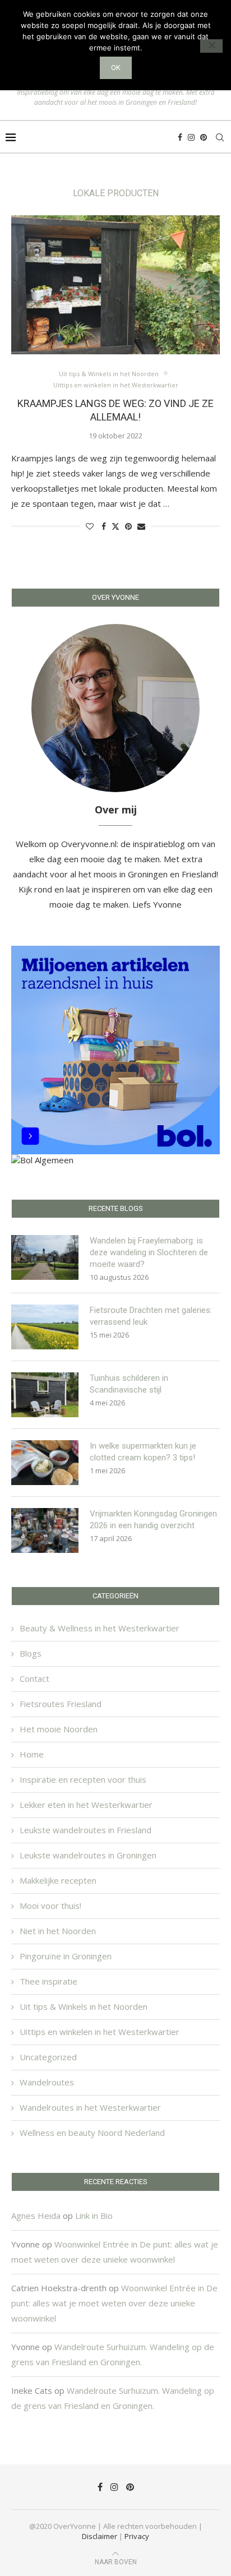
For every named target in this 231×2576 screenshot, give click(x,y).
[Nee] (211, 46)
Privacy (137, 2536)
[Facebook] (180, 137)
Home (32, 1754)
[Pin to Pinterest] (128, 526)
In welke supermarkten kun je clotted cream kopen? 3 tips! (143, 1452)
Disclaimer (100, 2536)
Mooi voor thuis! (50, 1906)
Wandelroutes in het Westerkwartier (90, 2107)
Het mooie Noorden (59, 1729)
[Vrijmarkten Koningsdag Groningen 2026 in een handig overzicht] (45, 1530)
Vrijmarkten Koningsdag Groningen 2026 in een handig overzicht (153, 1520)
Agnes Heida (36, 2216)
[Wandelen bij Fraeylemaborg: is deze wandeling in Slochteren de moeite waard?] (45, 1257)
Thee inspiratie (48, 1981)
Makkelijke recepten (58, 1880)
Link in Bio (94, 2216)
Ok (116, 68)
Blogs (31, 1653)
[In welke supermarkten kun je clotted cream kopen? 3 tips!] (45, 1463)
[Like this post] (90, 526)
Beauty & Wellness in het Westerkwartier (100, 1628)
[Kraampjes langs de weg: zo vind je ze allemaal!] (115, 285)
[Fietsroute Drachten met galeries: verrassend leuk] (45, 1327)
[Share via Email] (141, 526)
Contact (34, 1678)
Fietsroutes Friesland (61, 1704)
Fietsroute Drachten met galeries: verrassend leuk (151, 1316)
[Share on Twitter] (115, 526)
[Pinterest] (204, 137)
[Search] (220, 137)
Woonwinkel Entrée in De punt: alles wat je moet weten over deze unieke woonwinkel (114, 2303)
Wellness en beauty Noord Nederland (92, 2133)
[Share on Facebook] (104, 526)
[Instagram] (191, 137)
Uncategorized (48, 2057)
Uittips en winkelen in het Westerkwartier (100, 2032)
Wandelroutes (47, 2082)
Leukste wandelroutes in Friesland (86, 1830)
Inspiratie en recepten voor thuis (83, 1779)
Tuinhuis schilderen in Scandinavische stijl (129, 1384)
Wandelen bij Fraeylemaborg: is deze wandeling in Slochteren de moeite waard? (149, 1252)
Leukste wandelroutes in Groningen (88, 1855)
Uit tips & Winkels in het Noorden (84, 2006)
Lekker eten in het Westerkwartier (86, 1805)
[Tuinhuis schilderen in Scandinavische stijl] (45, 1395)
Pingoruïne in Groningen (66, 1956)
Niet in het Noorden (58, 1931)
